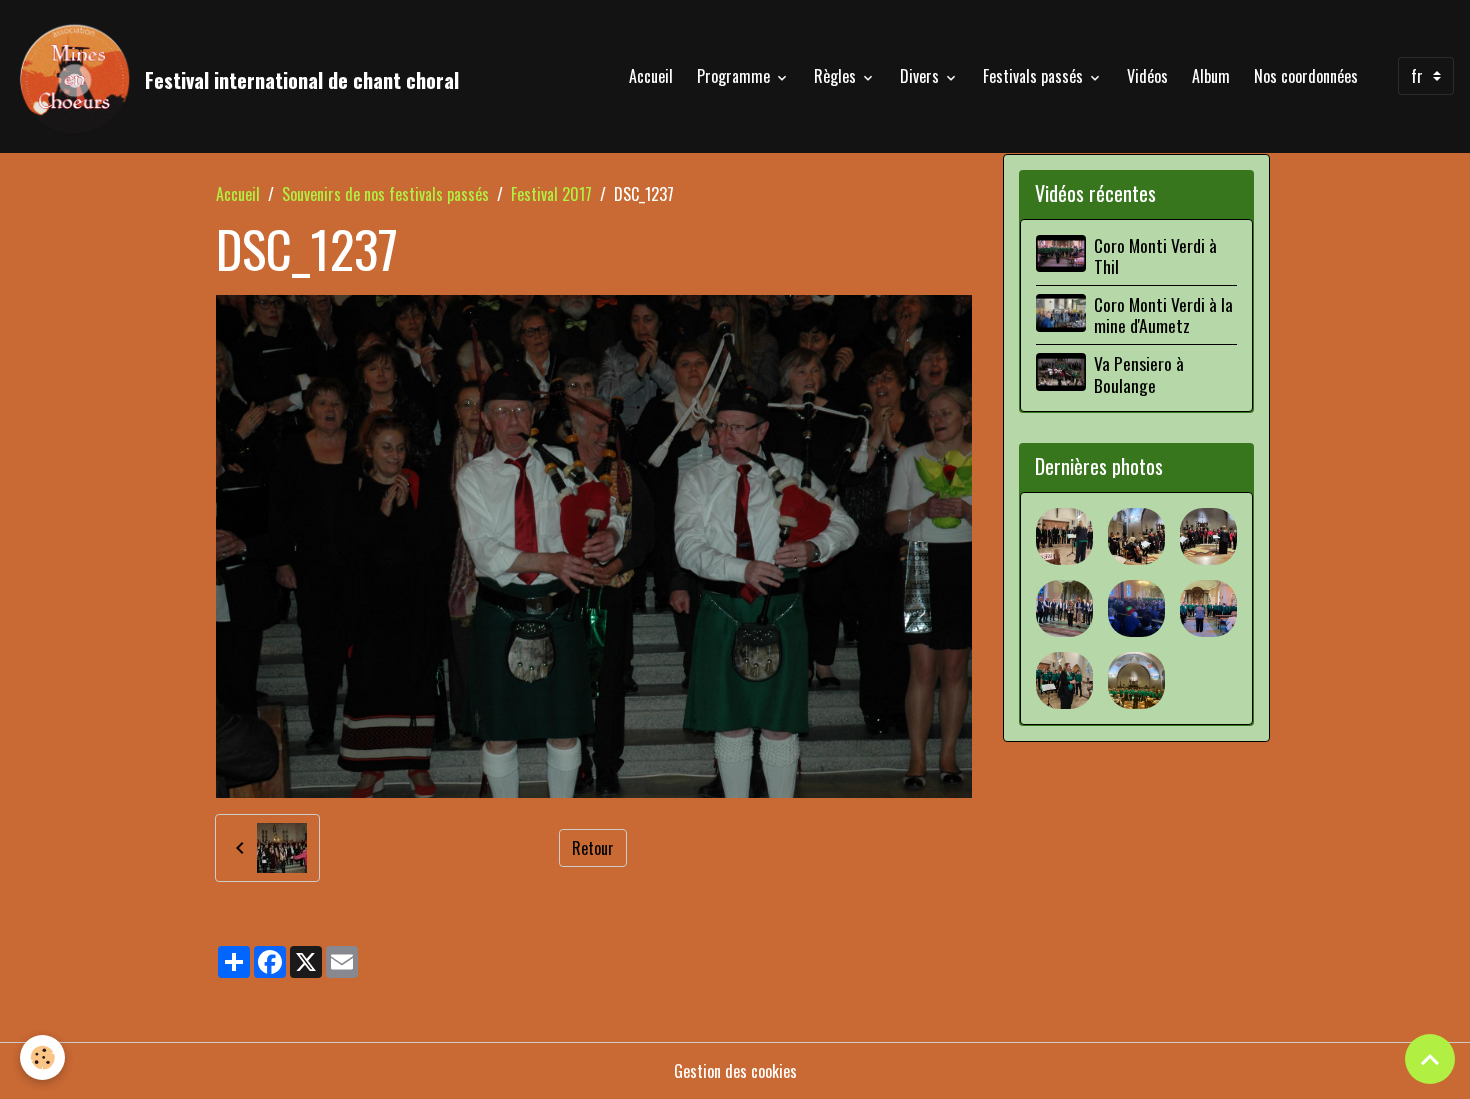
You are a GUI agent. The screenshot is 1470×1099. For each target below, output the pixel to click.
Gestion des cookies (735, 1071)
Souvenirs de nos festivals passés (385, 194)
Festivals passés (1035, 76)
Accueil (651, 76)
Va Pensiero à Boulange (1139, 373)
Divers (921, 76)
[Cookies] (42, 1057)
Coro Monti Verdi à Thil (1155, 255)
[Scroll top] (1430, 1059)
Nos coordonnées (1306, 76)
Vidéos (1147, 76)
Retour (593, 848)
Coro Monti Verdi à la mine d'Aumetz (1163, 314)
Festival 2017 (551, 194)
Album (1211, 76)
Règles (837, 76)
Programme (735, 76)
